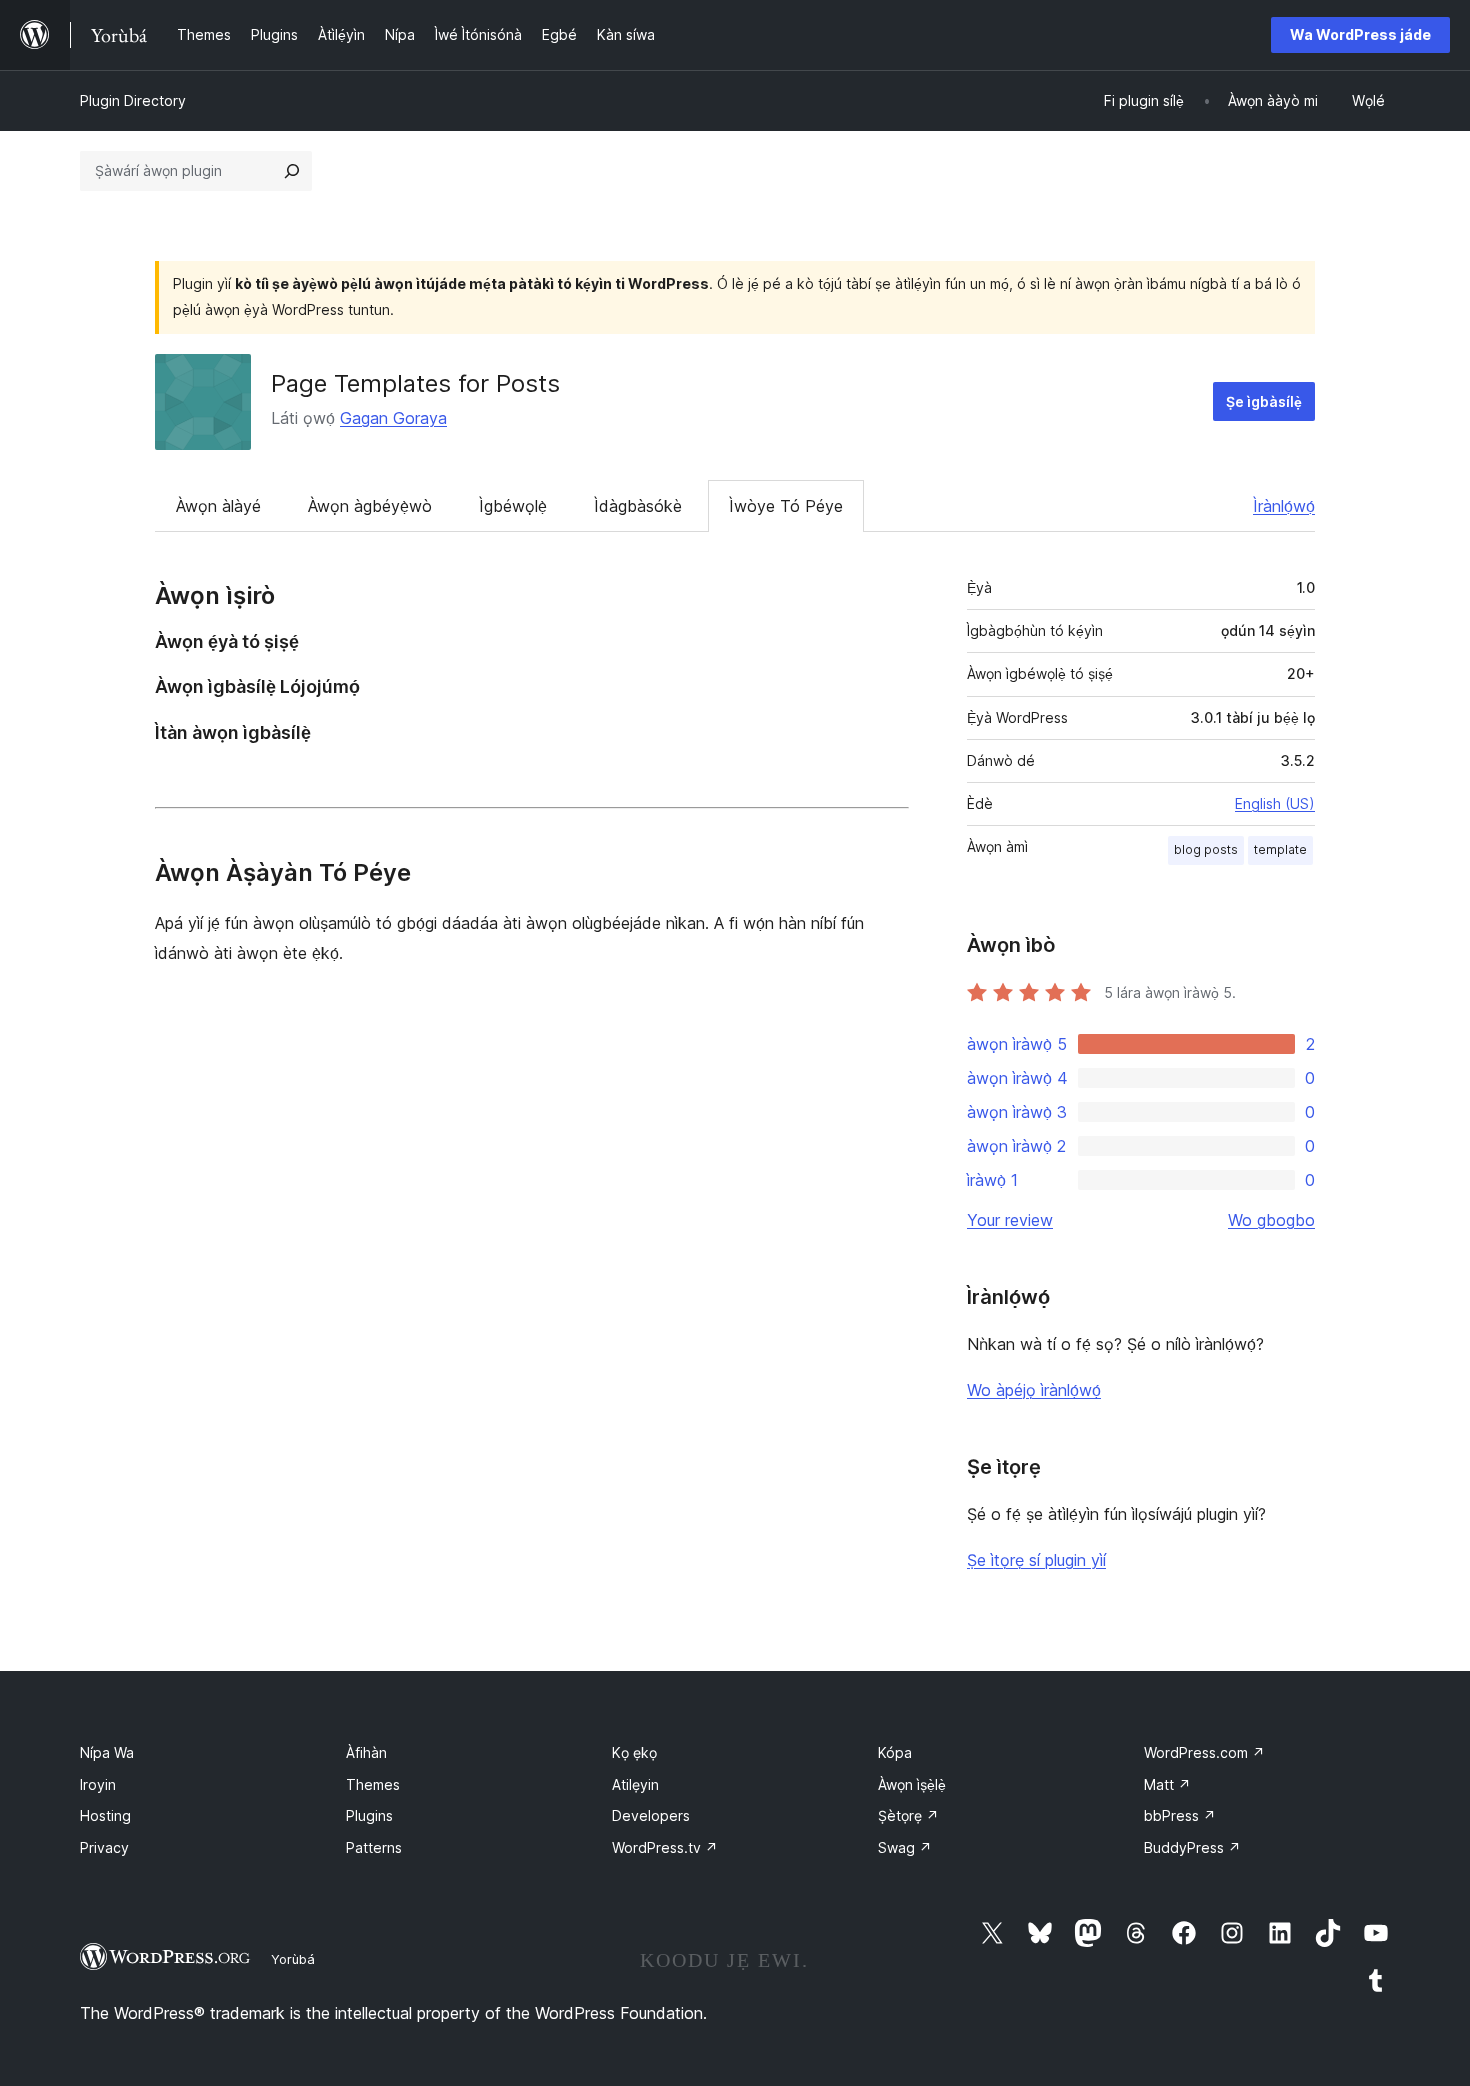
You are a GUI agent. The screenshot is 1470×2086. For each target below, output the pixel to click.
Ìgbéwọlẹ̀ (513, 506)
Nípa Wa (107, 1752)
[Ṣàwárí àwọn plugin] (292, 171)
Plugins (369, 1815)
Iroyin (98, 1784)
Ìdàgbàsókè (638, 506)
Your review (1010, 1220)
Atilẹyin (635, 1784)
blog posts (1206, 849)
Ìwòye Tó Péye (786, 506)
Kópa (895, 1752)
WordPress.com (1204, 1752)
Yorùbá (293, 1959)
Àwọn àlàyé (218, 506)
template (1280, 849)
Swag (905, 1847)
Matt (1167, 1784)
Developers (651, 1815)
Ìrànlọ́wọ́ (1284, 506)
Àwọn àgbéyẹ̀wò (370, 506)
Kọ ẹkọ (634, 1752)
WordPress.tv (665, 1847)
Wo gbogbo (1271, 1220)
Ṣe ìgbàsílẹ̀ (1264, 401)
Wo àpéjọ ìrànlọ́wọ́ (1034, 1390)
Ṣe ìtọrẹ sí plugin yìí (1036, 1560)
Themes (373, 1784)
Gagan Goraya (393, 418)
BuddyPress (1192, 1847)
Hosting (105, 1815)
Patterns (374, 1847)
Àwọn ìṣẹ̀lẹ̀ (912, 1784)
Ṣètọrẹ (908, 1815)
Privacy (104, 1847)
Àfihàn (366, 1752)
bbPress (1180, 1815)
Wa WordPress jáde (1360, 34)
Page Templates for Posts (415, 383)
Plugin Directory (133, 100)
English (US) (1275, 803)
